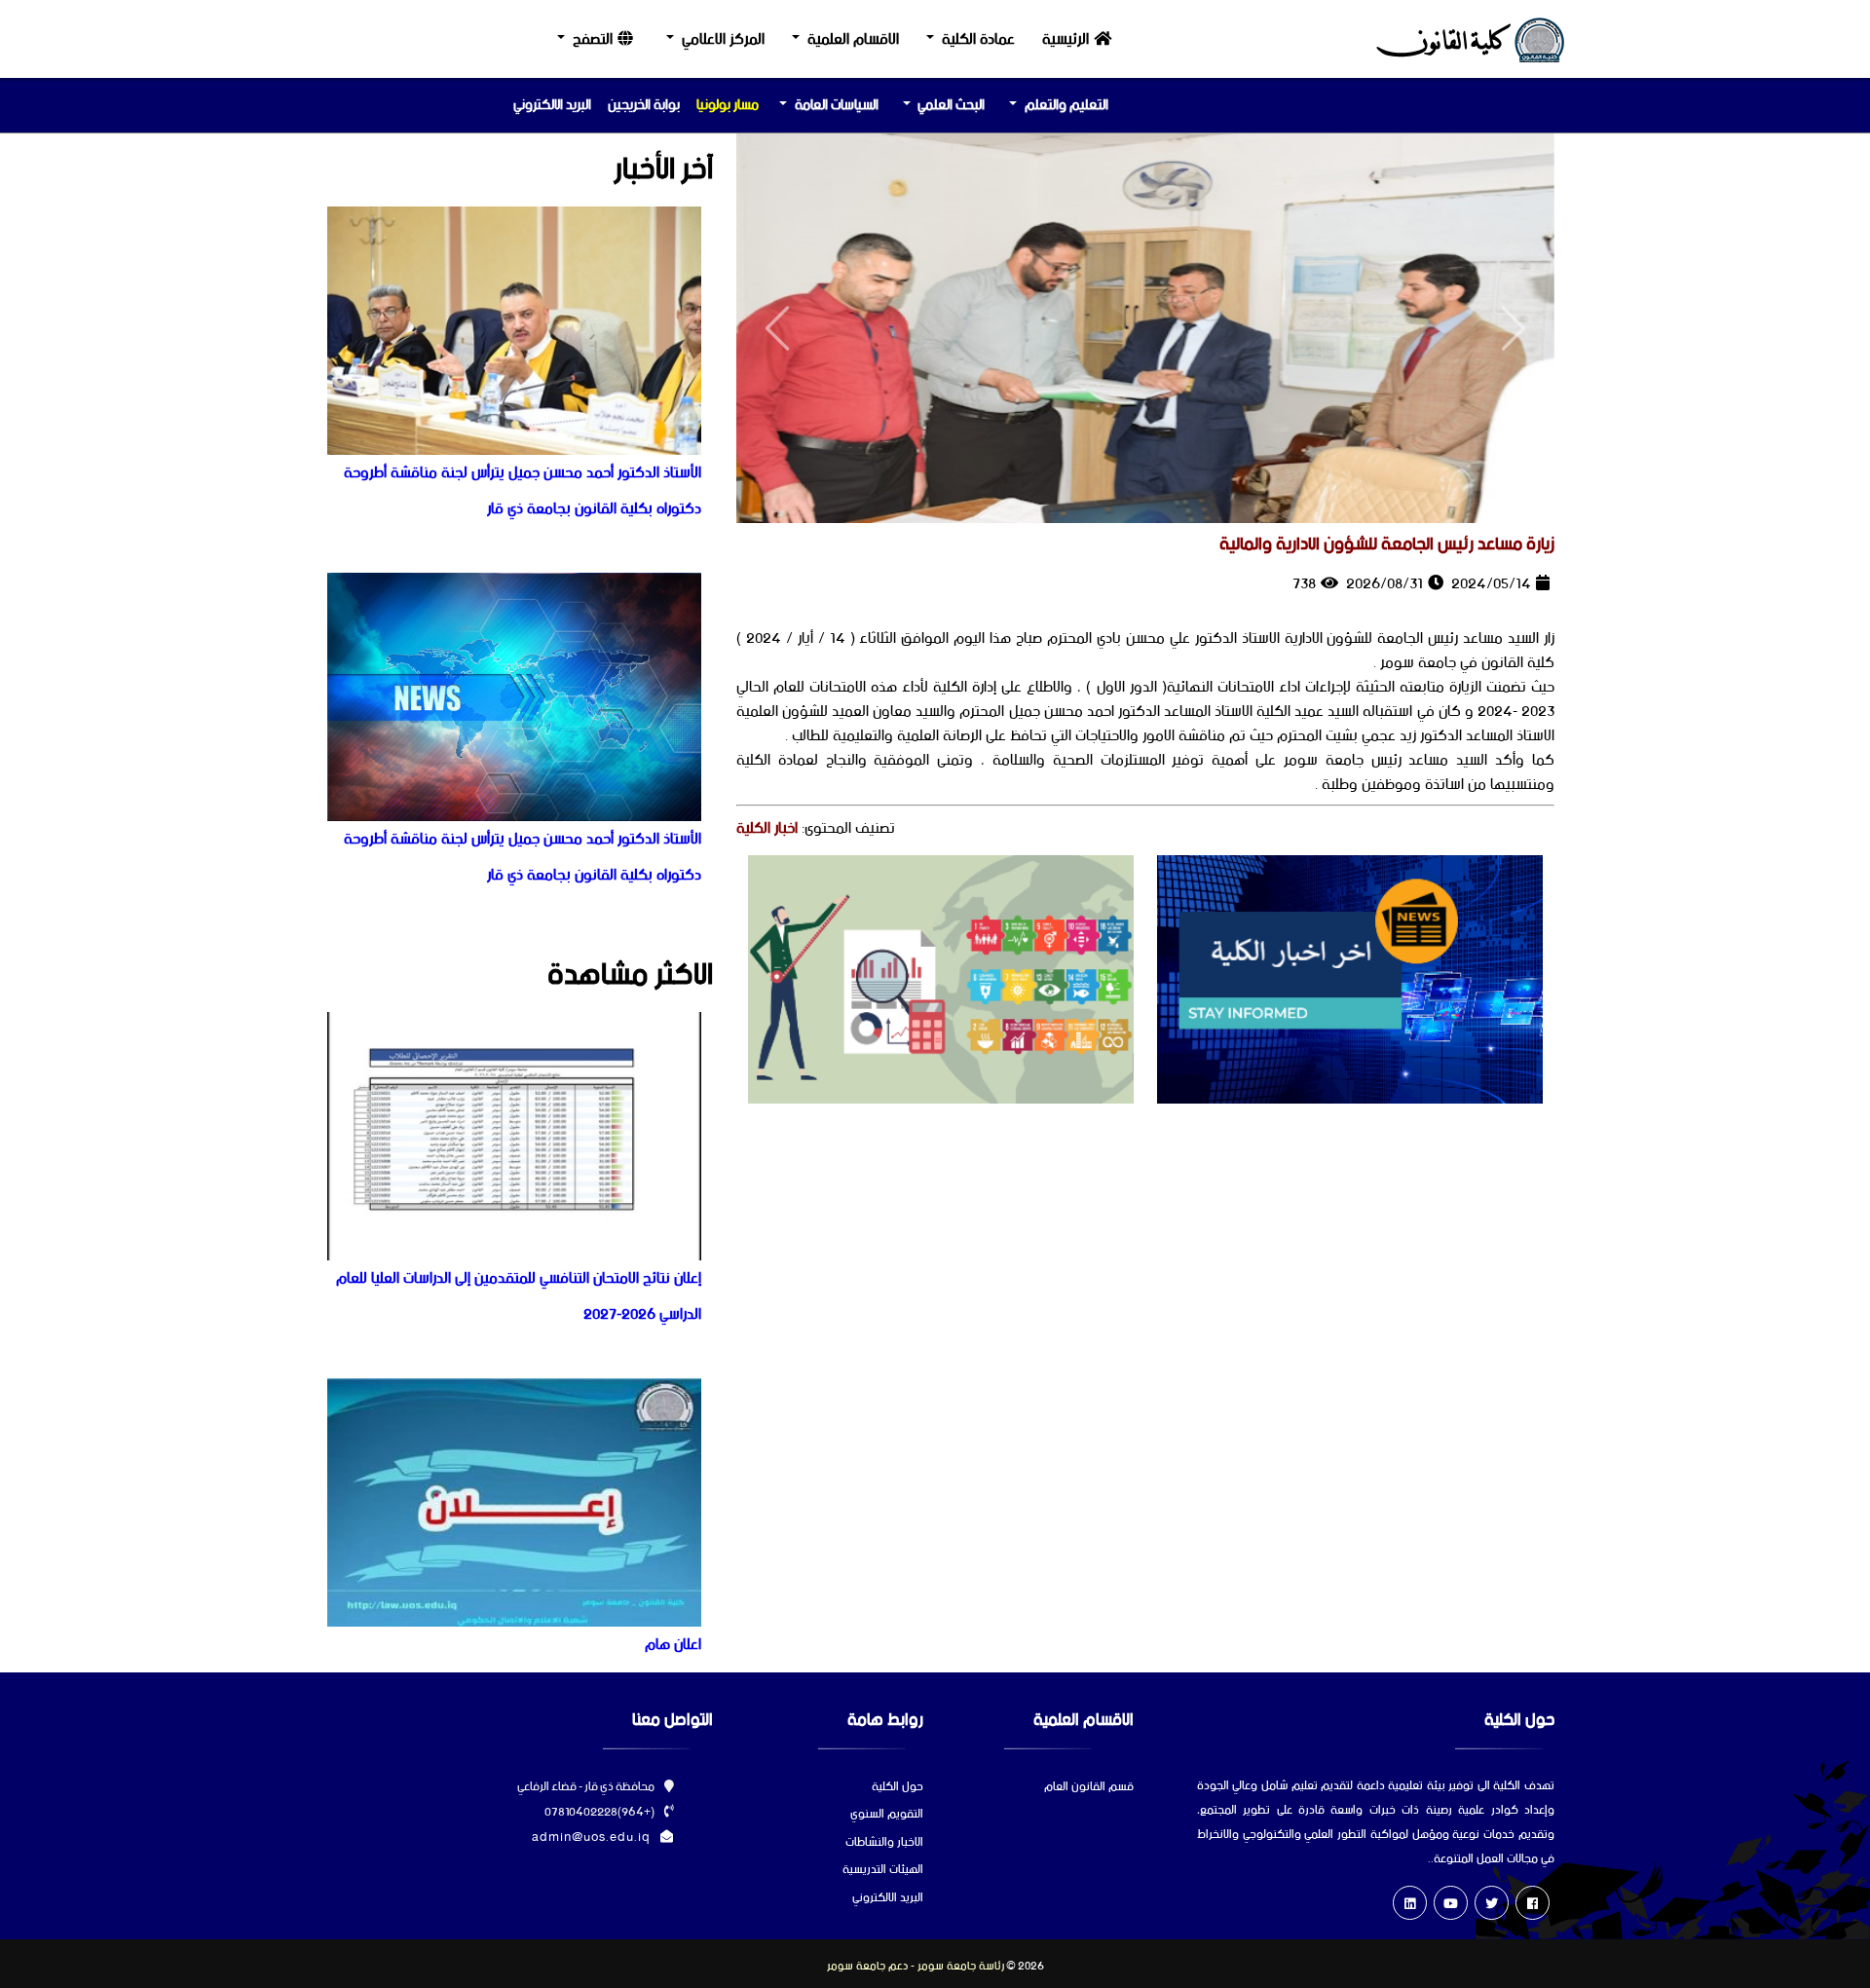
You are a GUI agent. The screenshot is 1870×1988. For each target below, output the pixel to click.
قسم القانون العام (1089, 1788)
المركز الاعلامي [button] (723, 39)
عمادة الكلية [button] (978, 39)
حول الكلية (898, 1788)
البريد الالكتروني (552, 105)
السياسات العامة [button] (837, 105)
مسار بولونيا (728, 105)
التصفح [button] (593, 39)
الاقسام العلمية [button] (853, 39)
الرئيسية (1066, 39)
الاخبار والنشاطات (884, 1843)
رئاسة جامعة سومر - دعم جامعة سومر (916, 1967)
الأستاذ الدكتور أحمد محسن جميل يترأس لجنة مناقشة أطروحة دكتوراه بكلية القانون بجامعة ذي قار (523, 491)
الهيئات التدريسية (883, 1871)
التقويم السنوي (887, 1815)
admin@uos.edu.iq (591, 1838)
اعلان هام (673, 1645)
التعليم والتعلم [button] (1066, 105)
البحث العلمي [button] (951, 105)
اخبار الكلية (767, 828)
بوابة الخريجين (644, 105)
